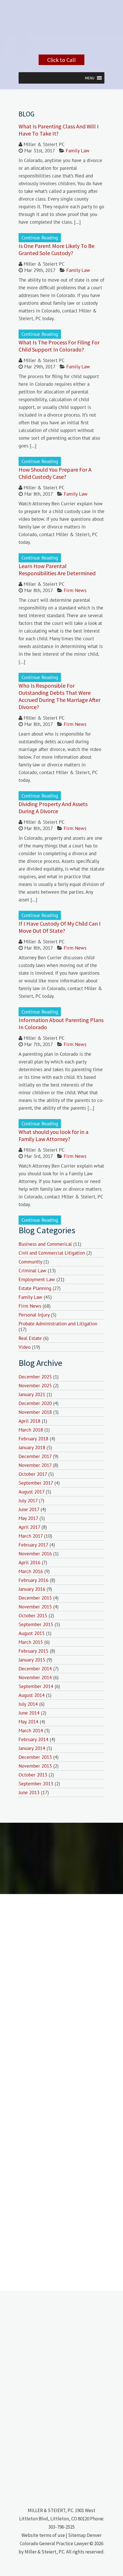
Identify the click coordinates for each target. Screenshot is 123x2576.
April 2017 (29, 1527)
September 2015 (36, 1624)
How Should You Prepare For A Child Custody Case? (55, 473)
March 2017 (31, 1536)
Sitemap (77, 2535)
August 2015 (32, 1633)
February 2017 (33, 1545)
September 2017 (36, 1483)
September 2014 (36, 1686)
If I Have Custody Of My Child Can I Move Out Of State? (60, 927)
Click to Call (61, 60)
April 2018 (29, 1421)
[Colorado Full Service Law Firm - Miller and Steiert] (61, 47)
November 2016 (35, 1554)
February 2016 (33, 1580)
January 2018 (32, 1448)
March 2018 (31, 1430)
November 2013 (35, 1766)
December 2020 (35, 1403)
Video (25, 1347)
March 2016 (31, 1571)
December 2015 (35, 1598)
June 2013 (29, 1792)
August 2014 (32, 1695)
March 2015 (31, 1642)
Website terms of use (43, 2535)
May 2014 (28, 1722)
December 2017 (35, 1456)
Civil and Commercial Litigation (52, 1253)
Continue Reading (40, 238)
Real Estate (30, 1338)
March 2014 (31, 1731)
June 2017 (29, 1509)
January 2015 (32, 1660)
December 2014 (35, 1669)
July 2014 (28, 1704)
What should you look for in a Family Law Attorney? (53, 1135)
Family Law (78, 151)
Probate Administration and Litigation (58, 1324)
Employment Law (37, 1279)
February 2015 (33, 1651)
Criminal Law (32, 1271)
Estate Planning (35, 1288)
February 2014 (33, 1739)
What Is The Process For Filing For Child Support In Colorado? (59, 346)
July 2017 (28, 1501)
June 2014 (29, 1713)
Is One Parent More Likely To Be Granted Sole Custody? (56, 249)
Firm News (75, 590)
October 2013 (33, 1775)
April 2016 (29, 1562)
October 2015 (33, 1616)
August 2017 (31, 1492)
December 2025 (35, 1377)
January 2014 (32, 1748)
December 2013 (35, 1757)
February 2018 (33, 1439)
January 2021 (32, 1394)
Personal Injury (34, 1315)
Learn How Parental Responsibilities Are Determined (57, 570)
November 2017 (35, 1465)
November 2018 (35, 1412)
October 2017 (33, 1474)
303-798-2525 (61, 2527)
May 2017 (28, 1518)
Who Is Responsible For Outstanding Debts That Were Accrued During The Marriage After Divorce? (59, 696)
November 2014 (35, 1677)
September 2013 (36, 1784)
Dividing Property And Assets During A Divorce (53, 807)
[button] (90, 78)
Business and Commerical (45, 1244)
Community (30, 1262)
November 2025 (35, 1386)
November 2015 (35, 1607)
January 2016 (32, 1589)
